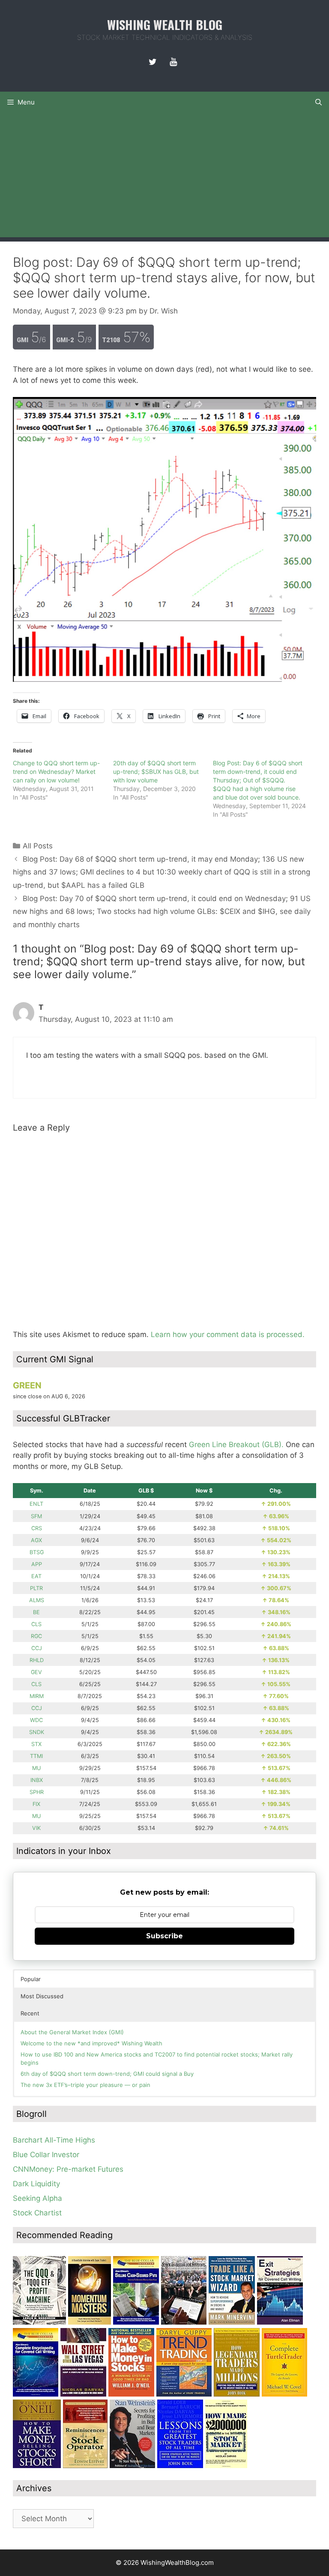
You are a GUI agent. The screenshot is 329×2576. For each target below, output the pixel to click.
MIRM (37, 1696)
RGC (36, 1636)
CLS (36, 1624)
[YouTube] (173, 62)
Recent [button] (30, 2013)
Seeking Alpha (37, 2198)
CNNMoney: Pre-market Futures (68, 2169)
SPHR (37, 1792)
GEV (36, 1672)
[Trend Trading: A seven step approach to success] (184, 2394)
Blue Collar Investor (46, 2155)
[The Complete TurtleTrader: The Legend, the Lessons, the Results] (284, 2394)
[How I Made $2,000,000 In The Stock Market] (226, 2466)
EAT (36, 1576)
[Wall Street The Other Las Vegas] (83, 2394)
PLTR (36, 1588)
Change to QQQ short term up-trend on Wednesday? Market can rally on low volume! (56, 772)
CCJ (37, 1648)
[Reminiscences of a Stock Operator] (85, 2466)
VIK (36, 1828)
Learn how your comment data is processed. (228, 1334)
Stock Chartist (37, 2213)
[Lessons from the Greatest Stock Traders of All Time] (180, 2466)
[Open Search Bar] (319, 102)
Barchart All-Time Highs (54, 2140)
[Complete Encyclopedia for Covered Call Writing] (36, 2394)
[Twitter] (153, 62)
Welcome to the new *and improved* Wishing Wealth (91, 2043)
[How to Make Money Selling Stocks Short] (37, 2466)
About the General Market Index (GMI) (72, 2032)
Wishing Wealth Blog (165, 24)
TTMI (36, 1756)
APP (37, 1564)
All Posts (38, 846)
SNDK (37, 1732)
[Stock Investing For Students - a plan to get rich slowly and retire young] (184, 2322)
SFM (36, 1516)
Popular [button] (31, 1979)
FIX (36, 1804)
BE (36, 1612)
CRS (37, 1528)
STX (36, 1744)
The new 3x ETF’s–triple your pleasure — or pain (85, 2085)
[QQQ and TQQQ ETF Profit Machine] (39, 2322)
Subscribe (164, 1936)
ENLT (36, 1504)
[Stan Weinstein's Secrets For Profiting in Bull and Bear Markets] (132, 2466)
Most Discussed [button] (42, 1996)
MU (36, 1768)
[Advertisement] (164, 177)
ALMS (37, 1600)
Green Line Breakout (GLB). (236, 1445)
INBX (37, 1780)
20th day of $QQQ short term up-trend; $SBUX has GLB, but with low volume (156, 772)
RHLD (37, 1660)
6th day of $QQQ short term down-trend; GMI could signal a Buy (107, 2074)
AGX (36, 1540)
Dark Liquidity (36, 2184)
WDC (36, 1720)
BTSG (37, 1552)
